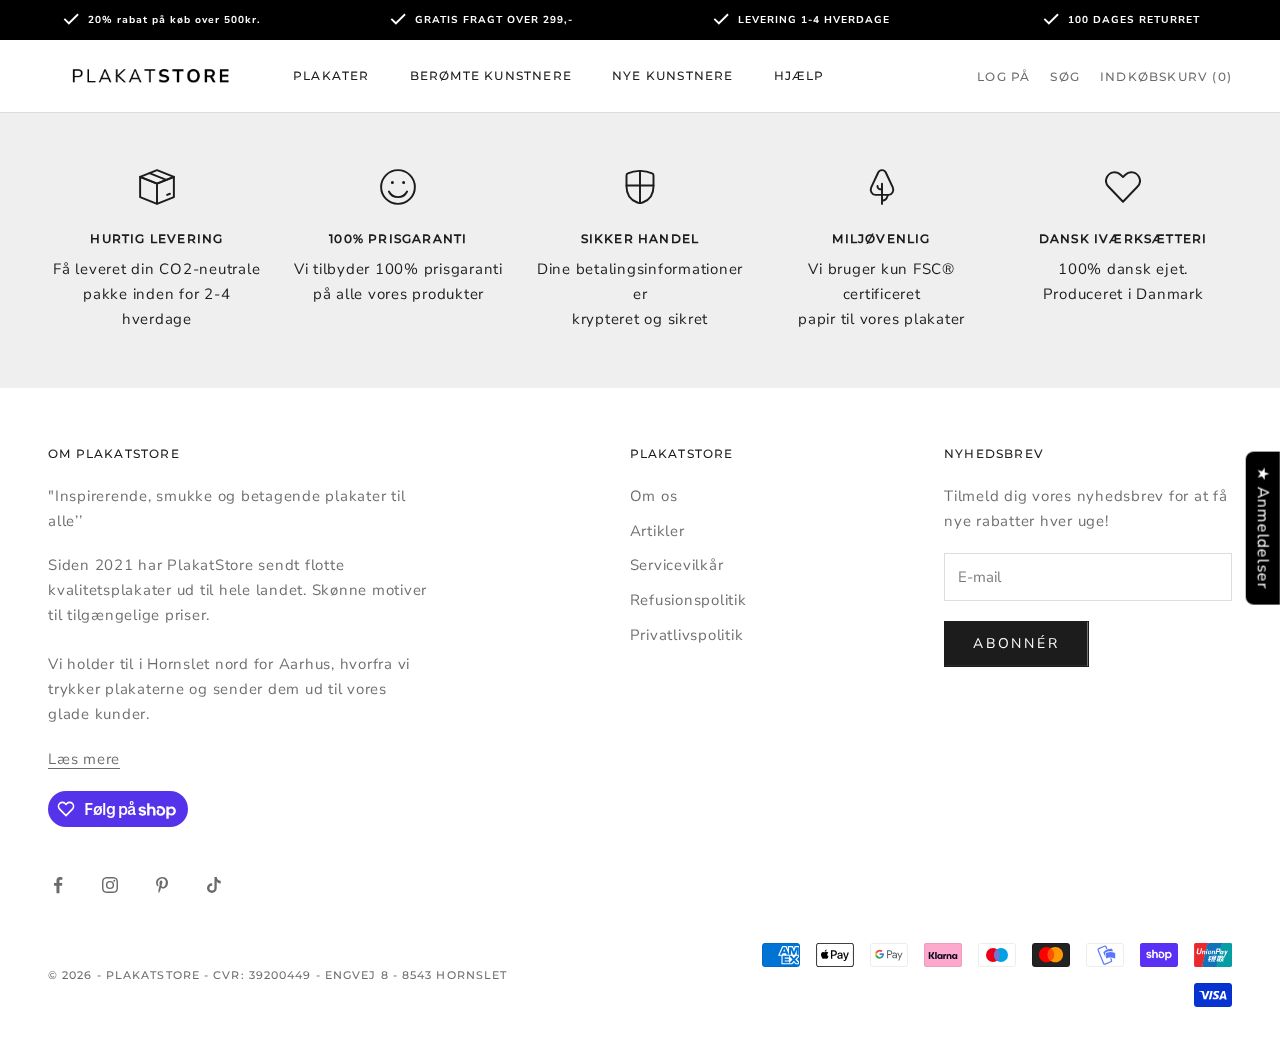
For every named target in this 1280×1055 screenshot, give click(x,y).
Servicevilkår (677, 565)
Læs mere (84, 759)
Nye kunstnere (673, 75)
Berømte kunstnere (491, 75)
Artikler (657, 531)
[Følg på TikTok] (214, 885)
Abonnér (1016, 643)
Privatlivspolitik (687, 635)
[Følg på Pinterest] (162, 885)
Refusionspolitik (688, 600)
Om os (654, 496)
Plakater (331, 75)
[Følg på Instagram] (110, 885)
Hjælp (799, 75)
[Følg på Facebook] (58, 885)
